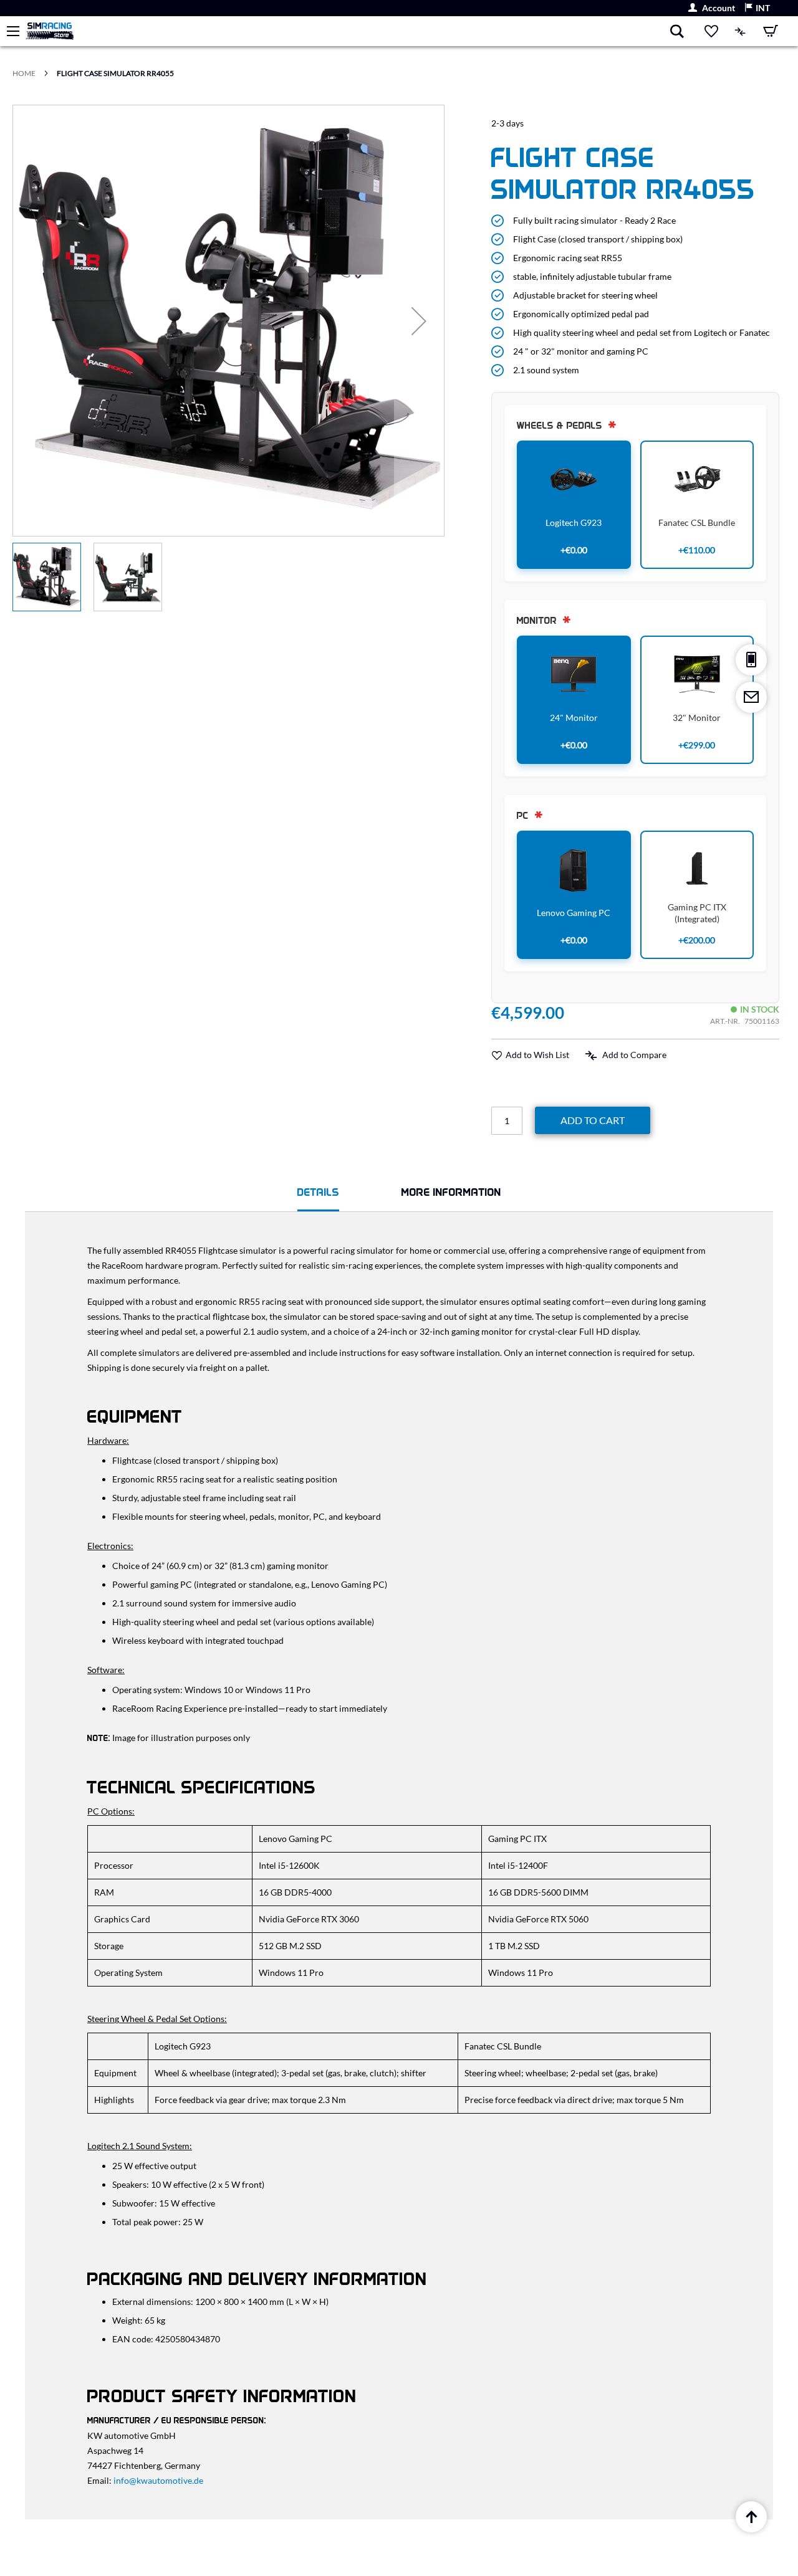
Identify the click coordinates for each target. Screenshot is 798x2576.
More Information (451, 1192)
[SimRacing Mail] (751, 697)
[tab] (318, 1194)
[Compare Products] (741, 31)
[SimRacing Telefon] (751, 660)
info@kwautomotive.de (158, 2480)
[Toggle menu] (13, 31)
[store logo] (347, 31)
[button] (757, 8)
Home (24, 73)
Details (318, 1192)
